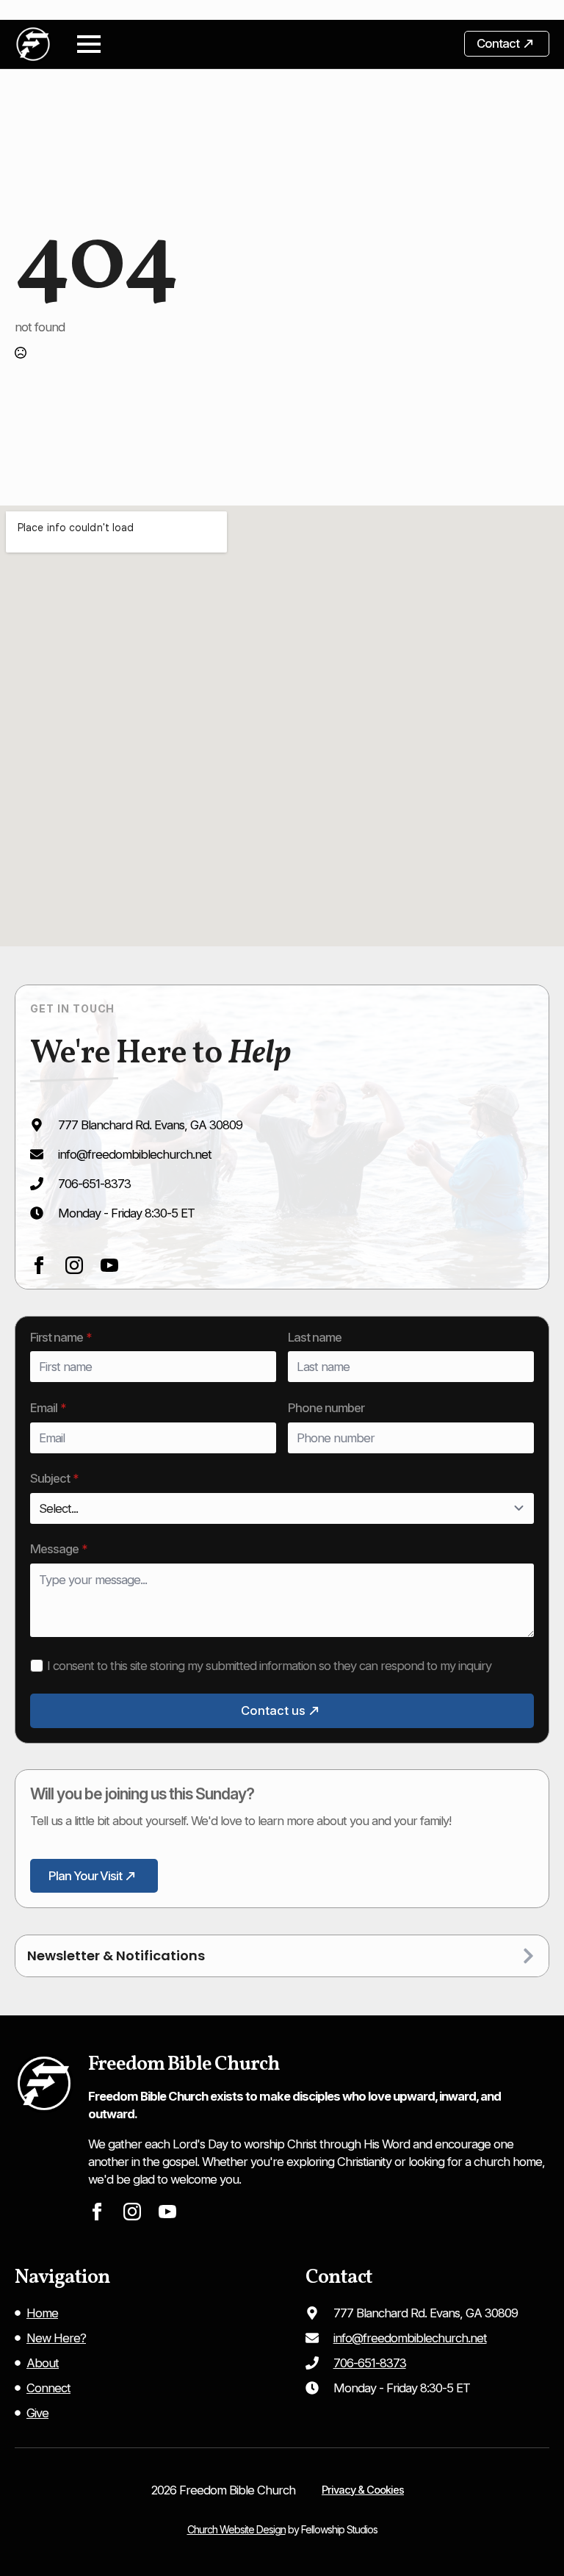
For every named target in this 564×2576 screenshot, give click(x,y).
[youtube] (109, 1265)
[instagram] (74, 1265)
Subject (54, 1479)
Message (59, 1549)
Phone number (326, 1408)
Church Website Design (236, 2529)
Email (48, 1408)
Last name (315, 1338)
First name (61, 1338)
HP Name (31, 1329)
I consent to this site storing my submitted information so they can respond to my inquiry (269, 1666)
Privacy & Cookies (363, 2490)
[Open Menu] (89, 44)
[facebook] (39, 1265)
